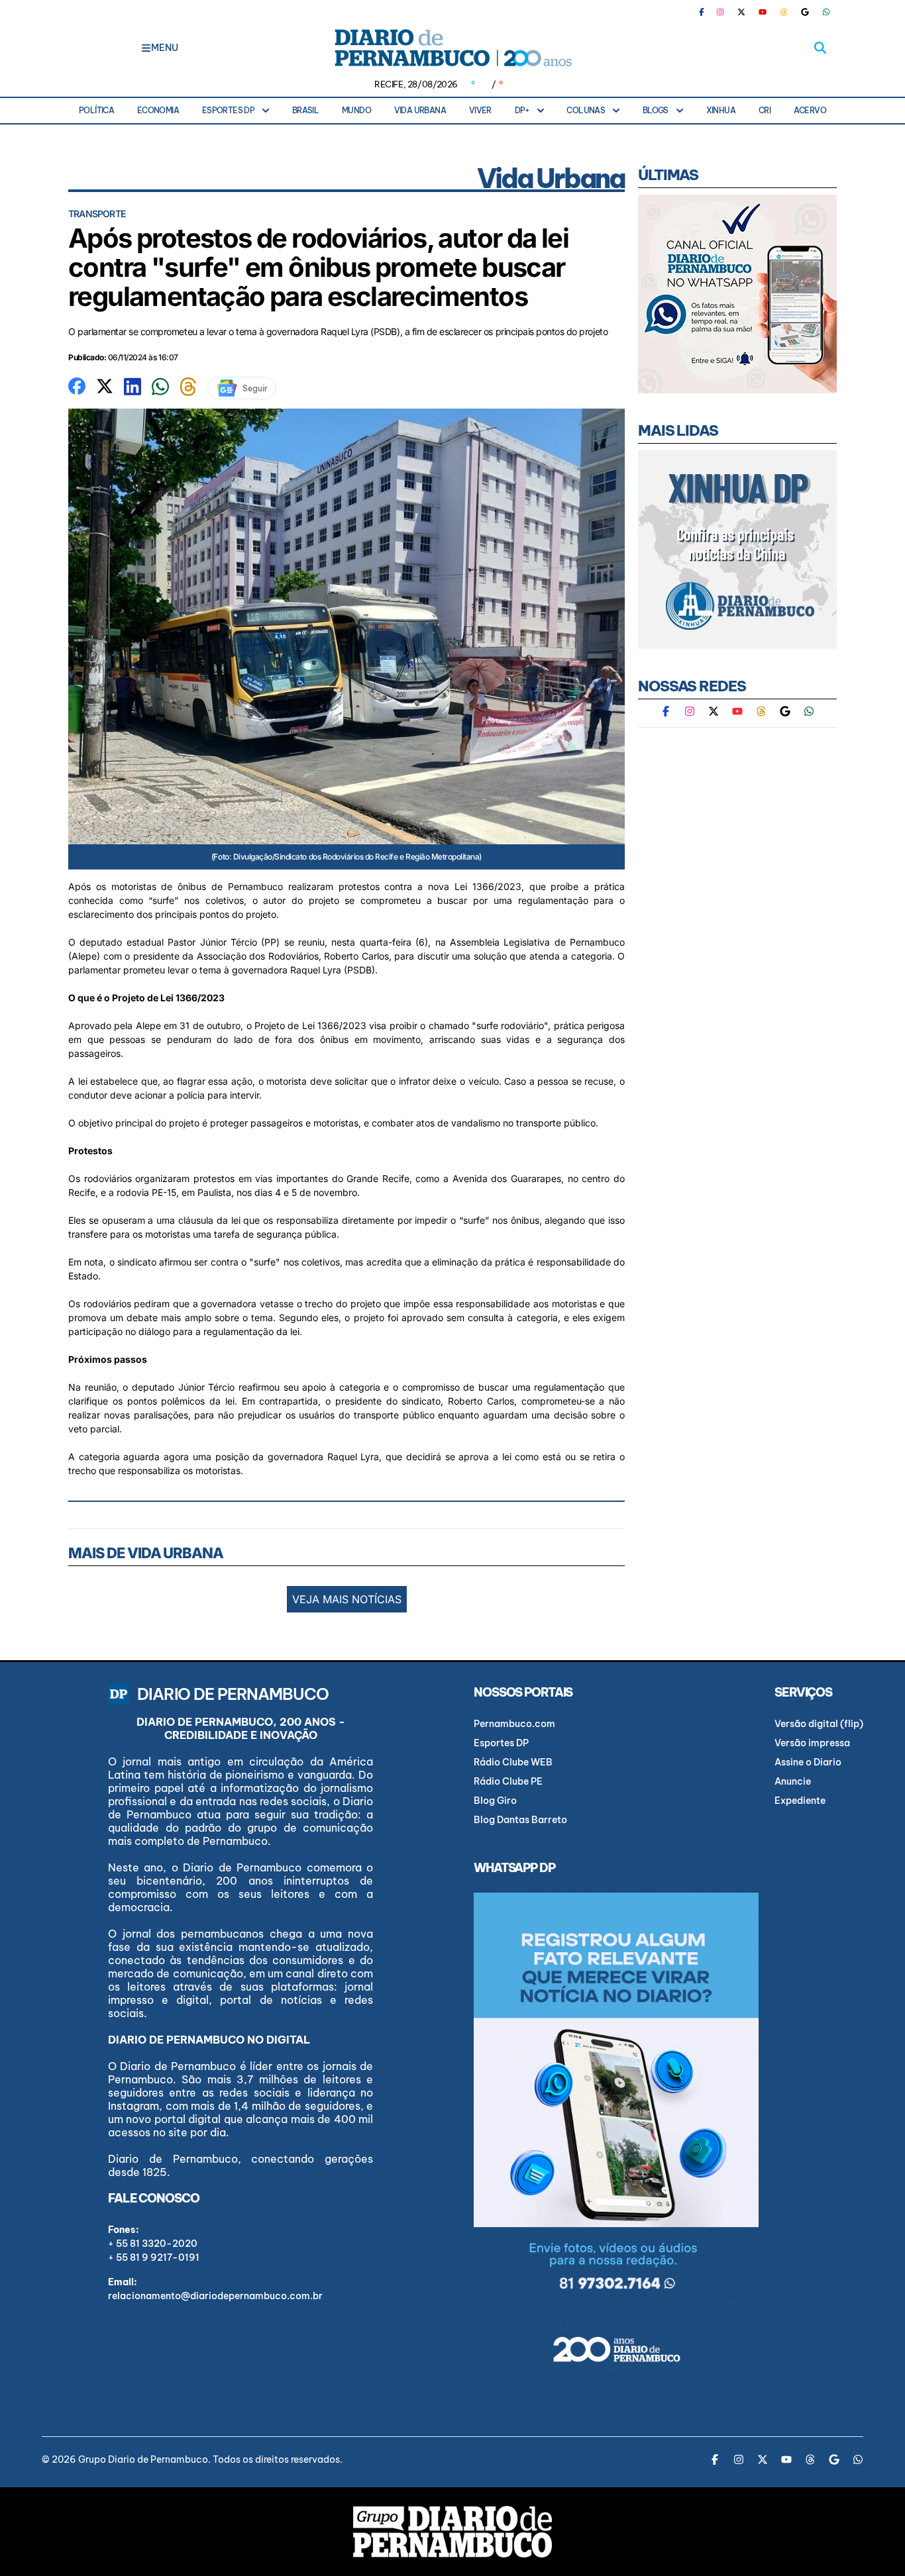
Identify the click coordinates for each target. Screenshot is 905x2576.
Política (96, 110)
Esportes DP (228, 110)
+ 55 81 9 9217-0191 (154, 2257)
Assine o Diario (808, 1762)
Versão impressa (812, 1743)
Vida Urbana (420, 110)
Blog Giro (495, 1801)
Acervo (810, 110)
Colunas (586, 110)
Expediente (800, 1801)
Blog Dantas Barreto (520, 1820)
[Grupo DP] (452, 2532)
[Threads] (784, 12)
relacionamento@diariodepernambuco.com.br (215, 2296)
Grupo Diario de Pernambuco (143, 2459)
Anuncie (793, 1781)
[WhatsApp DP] (826, 12)
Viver (480, 110)
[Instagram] (720, 12)
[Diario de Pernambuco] (452, 48)
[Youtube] (763, 12)
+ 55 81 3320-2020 (153, 2244)
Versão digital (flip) (819, 1724)
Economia (158, 110)
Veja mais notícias (347, 1599)
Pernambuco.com (514, 1724)
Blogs (656, 110)
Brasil (305, 110)
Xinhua (721, 110)
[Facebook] (707, 12)
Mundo (356, 110)
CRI (765, 110)
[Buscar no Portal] (820, 48)
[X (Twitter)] (741, 12)
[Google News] (805, 12)
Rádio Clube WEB (513, 1762)
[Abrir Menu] (146, 48)
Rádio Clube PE (508, 1781)
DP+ (522, 110)
